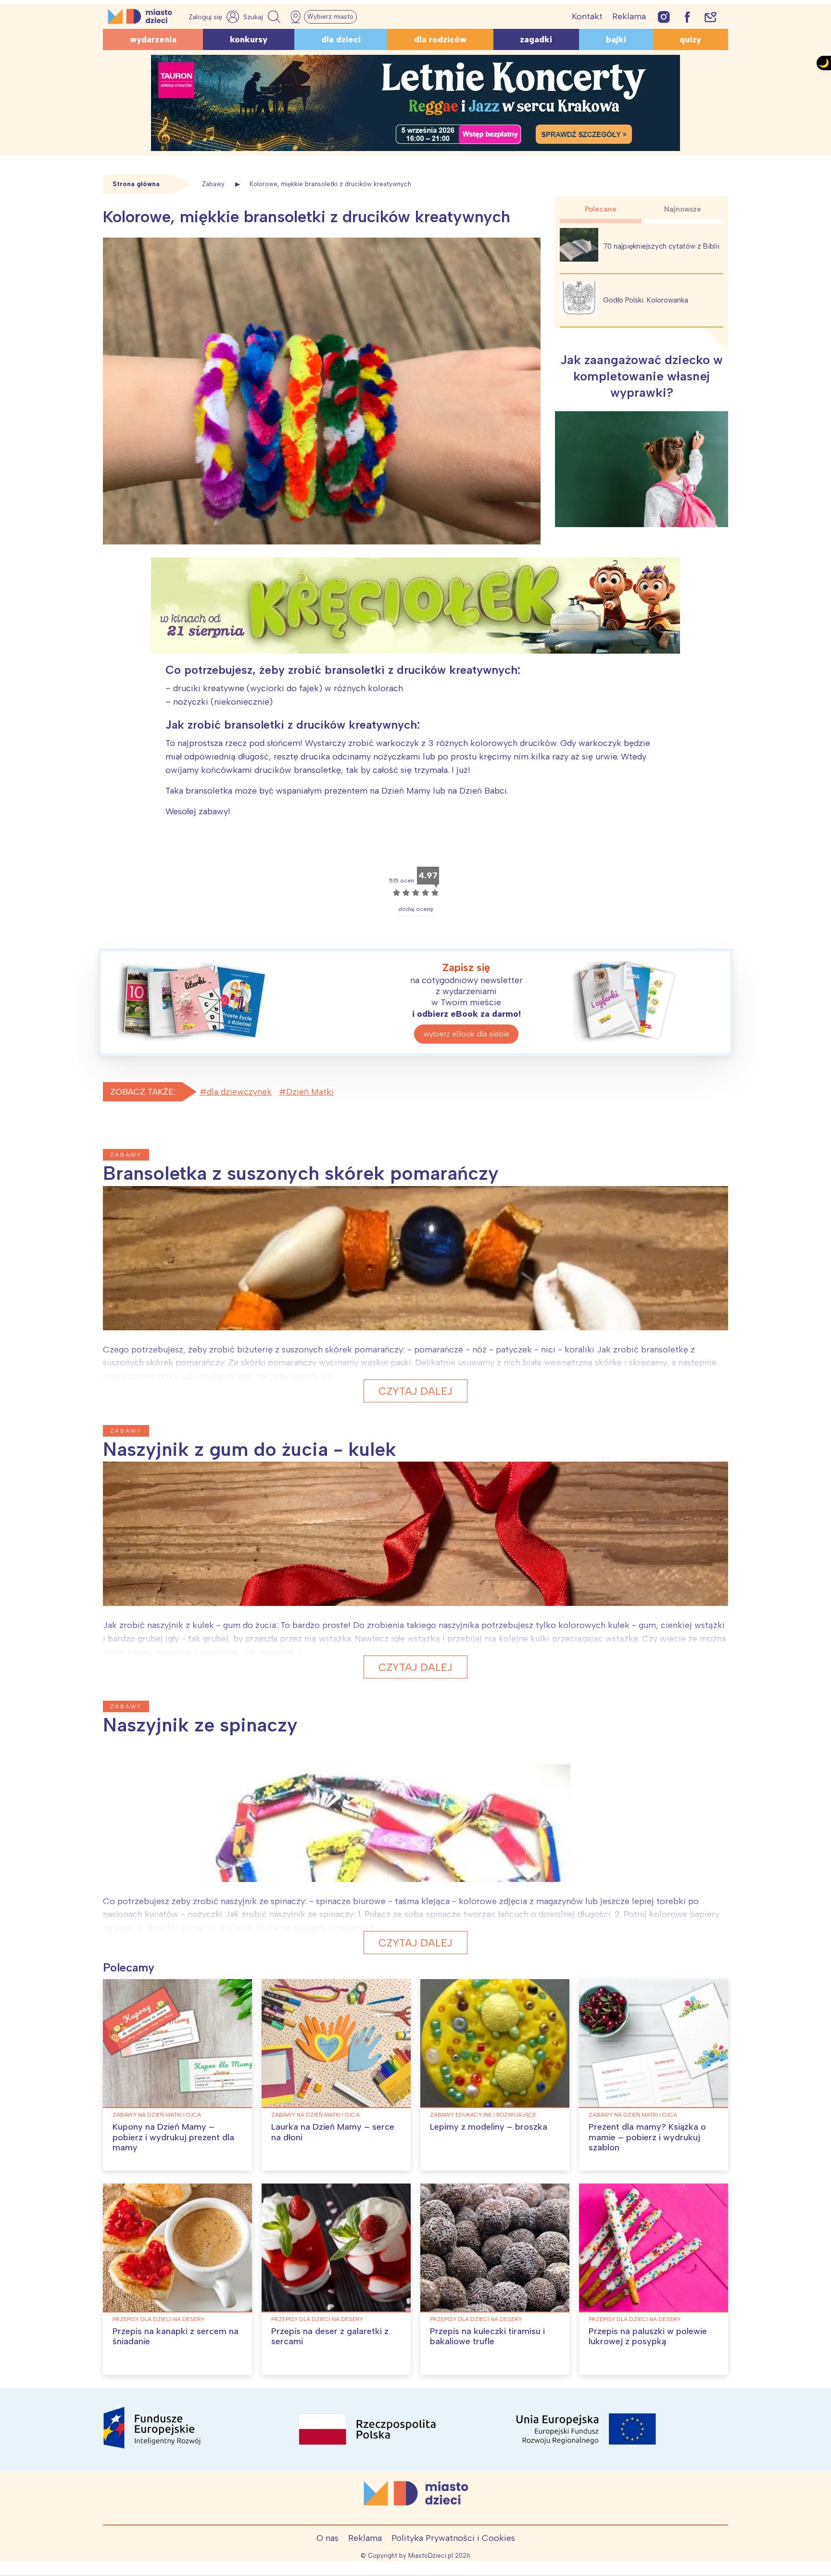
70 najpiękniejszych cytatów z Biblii (661, 246)
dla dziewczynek (239, 1092)
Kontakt (587, 16)
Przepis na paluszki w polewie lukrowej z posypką (648, 2336)
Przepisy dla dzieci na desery (158, 2319)
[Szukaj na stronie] (263, 17)
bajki (616, 39)
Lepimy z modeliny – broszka (489, 2127)
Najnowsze (683, 209)
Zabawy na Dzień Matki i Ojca (157, 2115)
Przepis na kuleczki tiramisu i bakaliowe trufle (487, 2336)
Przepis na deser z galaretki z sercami (330, 2336)
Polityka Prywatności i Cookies (453, 2538)
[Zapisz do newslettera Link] (711, 17)
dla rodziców (440, 39)
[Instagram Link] (664, 17)
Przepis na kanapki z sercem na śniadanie (176, 2336)
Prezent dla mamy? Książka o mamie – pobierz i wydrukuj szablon (647, 2137)
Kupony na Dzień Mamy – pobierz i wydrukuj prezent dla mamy (173, 2137)
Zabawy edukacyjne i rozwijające (483, 2115)
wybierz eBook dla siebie (466, 1034)
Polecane (601, 209)
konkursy (249, 39)
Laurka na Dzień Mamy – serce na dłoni (333, 2132)
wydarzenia (153, 39)
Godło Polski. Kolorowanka (646, 300)
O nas (327, 2538)
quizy (690, 39)
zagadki (536, 39)
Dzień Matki (310, 1092)
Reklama (629, 16)
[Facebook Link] (687, 17)
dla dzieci (341, 39)
